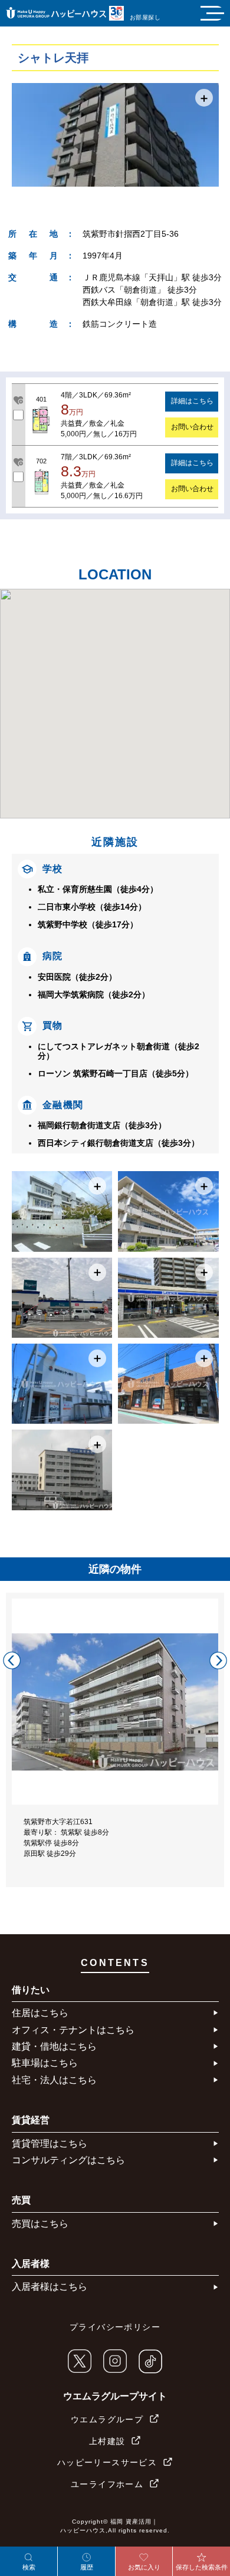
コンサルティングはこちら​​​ (68, 2160)
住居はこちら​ (40, 2013)
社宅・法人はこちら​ (54, 2080)
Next (218, 1660)
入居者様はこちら (50, 2287)
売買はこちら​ (40, 2224)
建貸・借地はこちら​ (54, 2046)
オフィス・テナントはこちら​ (73, 2030)
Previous (12, 1660)
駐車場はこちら (45, 2063)
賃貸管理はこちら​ (50, 2144)
